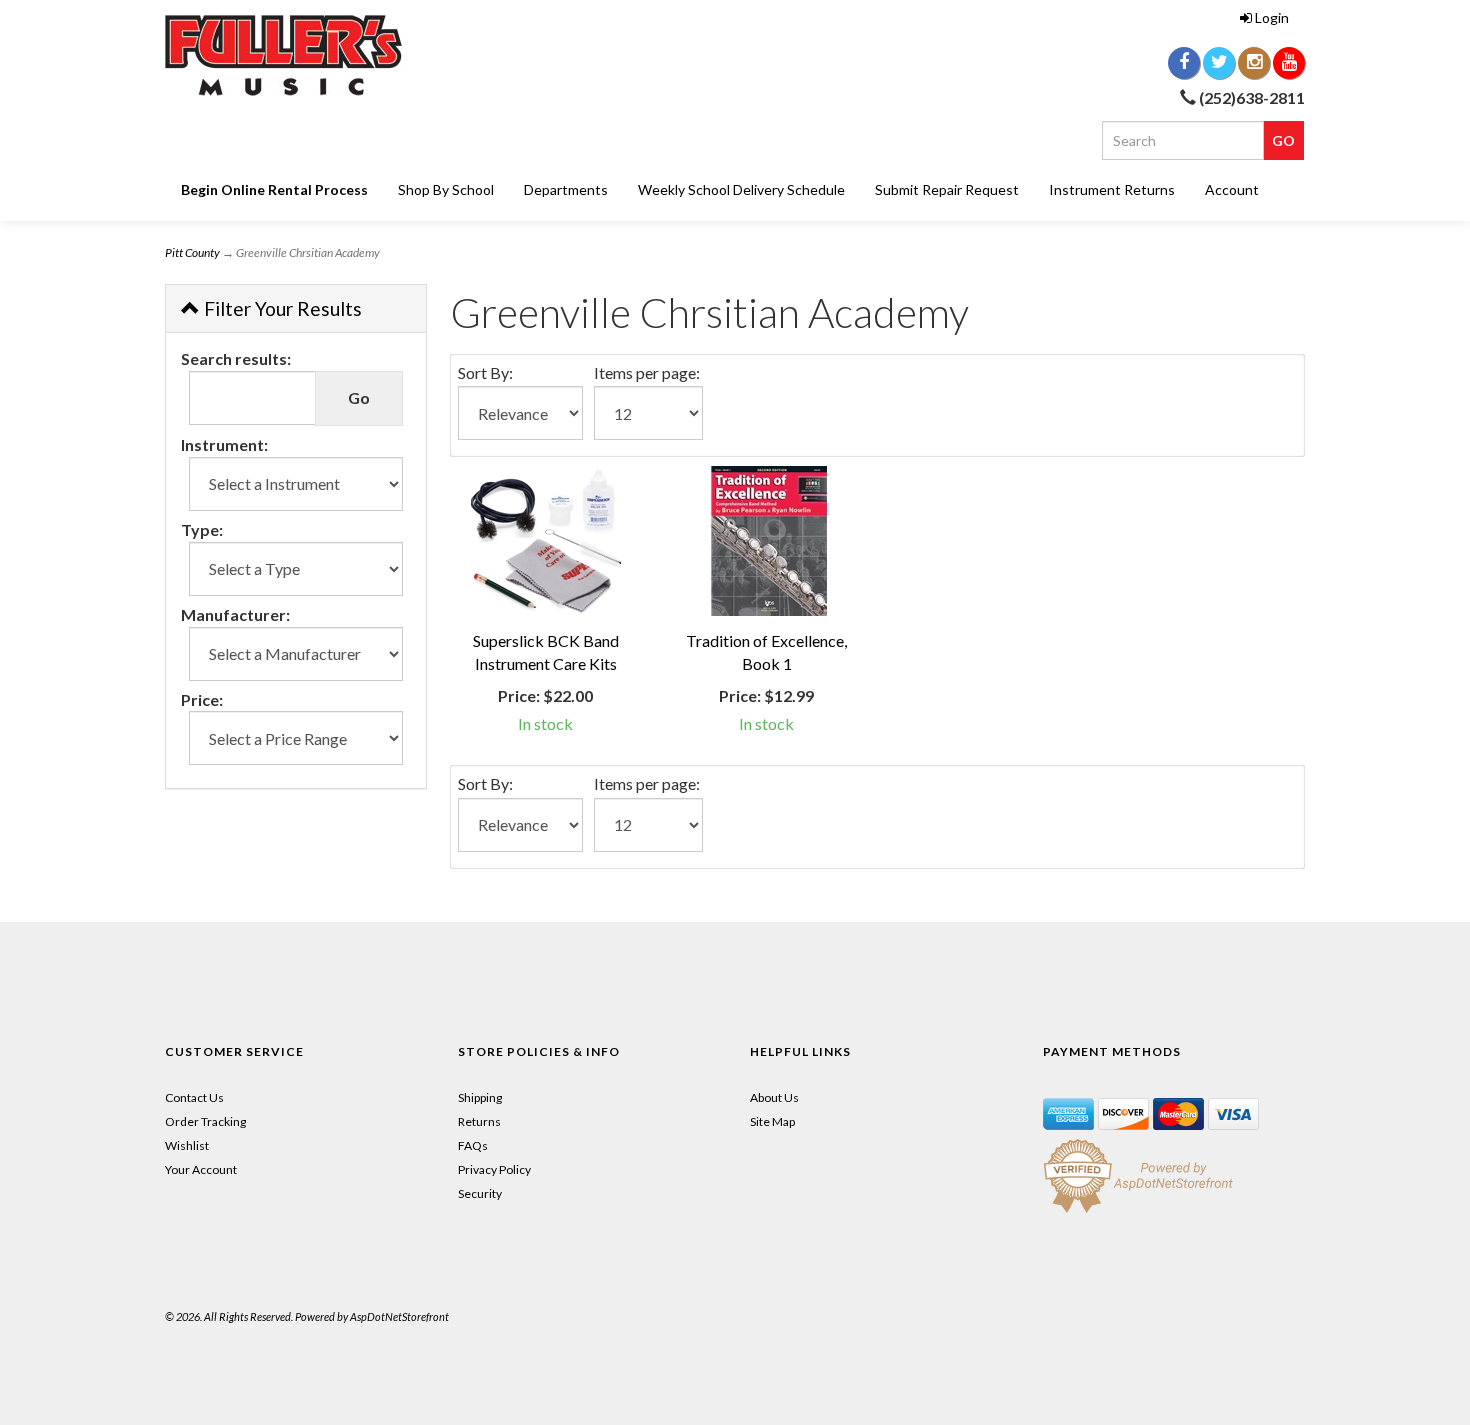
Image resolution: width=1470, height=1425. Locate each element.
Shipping (480, 1097)
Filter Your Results (281, 308)
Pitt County (192, 252)
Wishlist (187, 1145)
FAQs (473, 1145)
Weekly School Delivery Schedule (741, 189)
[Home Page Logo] (345, 55)
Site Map (772, 1121)
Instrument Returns (1112, 189)
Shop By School (446, 189)
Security (480, 1193)
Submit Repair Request (947, 189)
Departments (566, 189)
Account (1232, 189)
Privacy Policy (494, 1169)
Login (1272, 17)
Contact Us (194, 1097)
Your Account (201, 1169)
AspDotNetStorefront (399, 1316)
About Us (774, 1097)
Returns (479, 1121)
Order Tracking (205, 1121)
